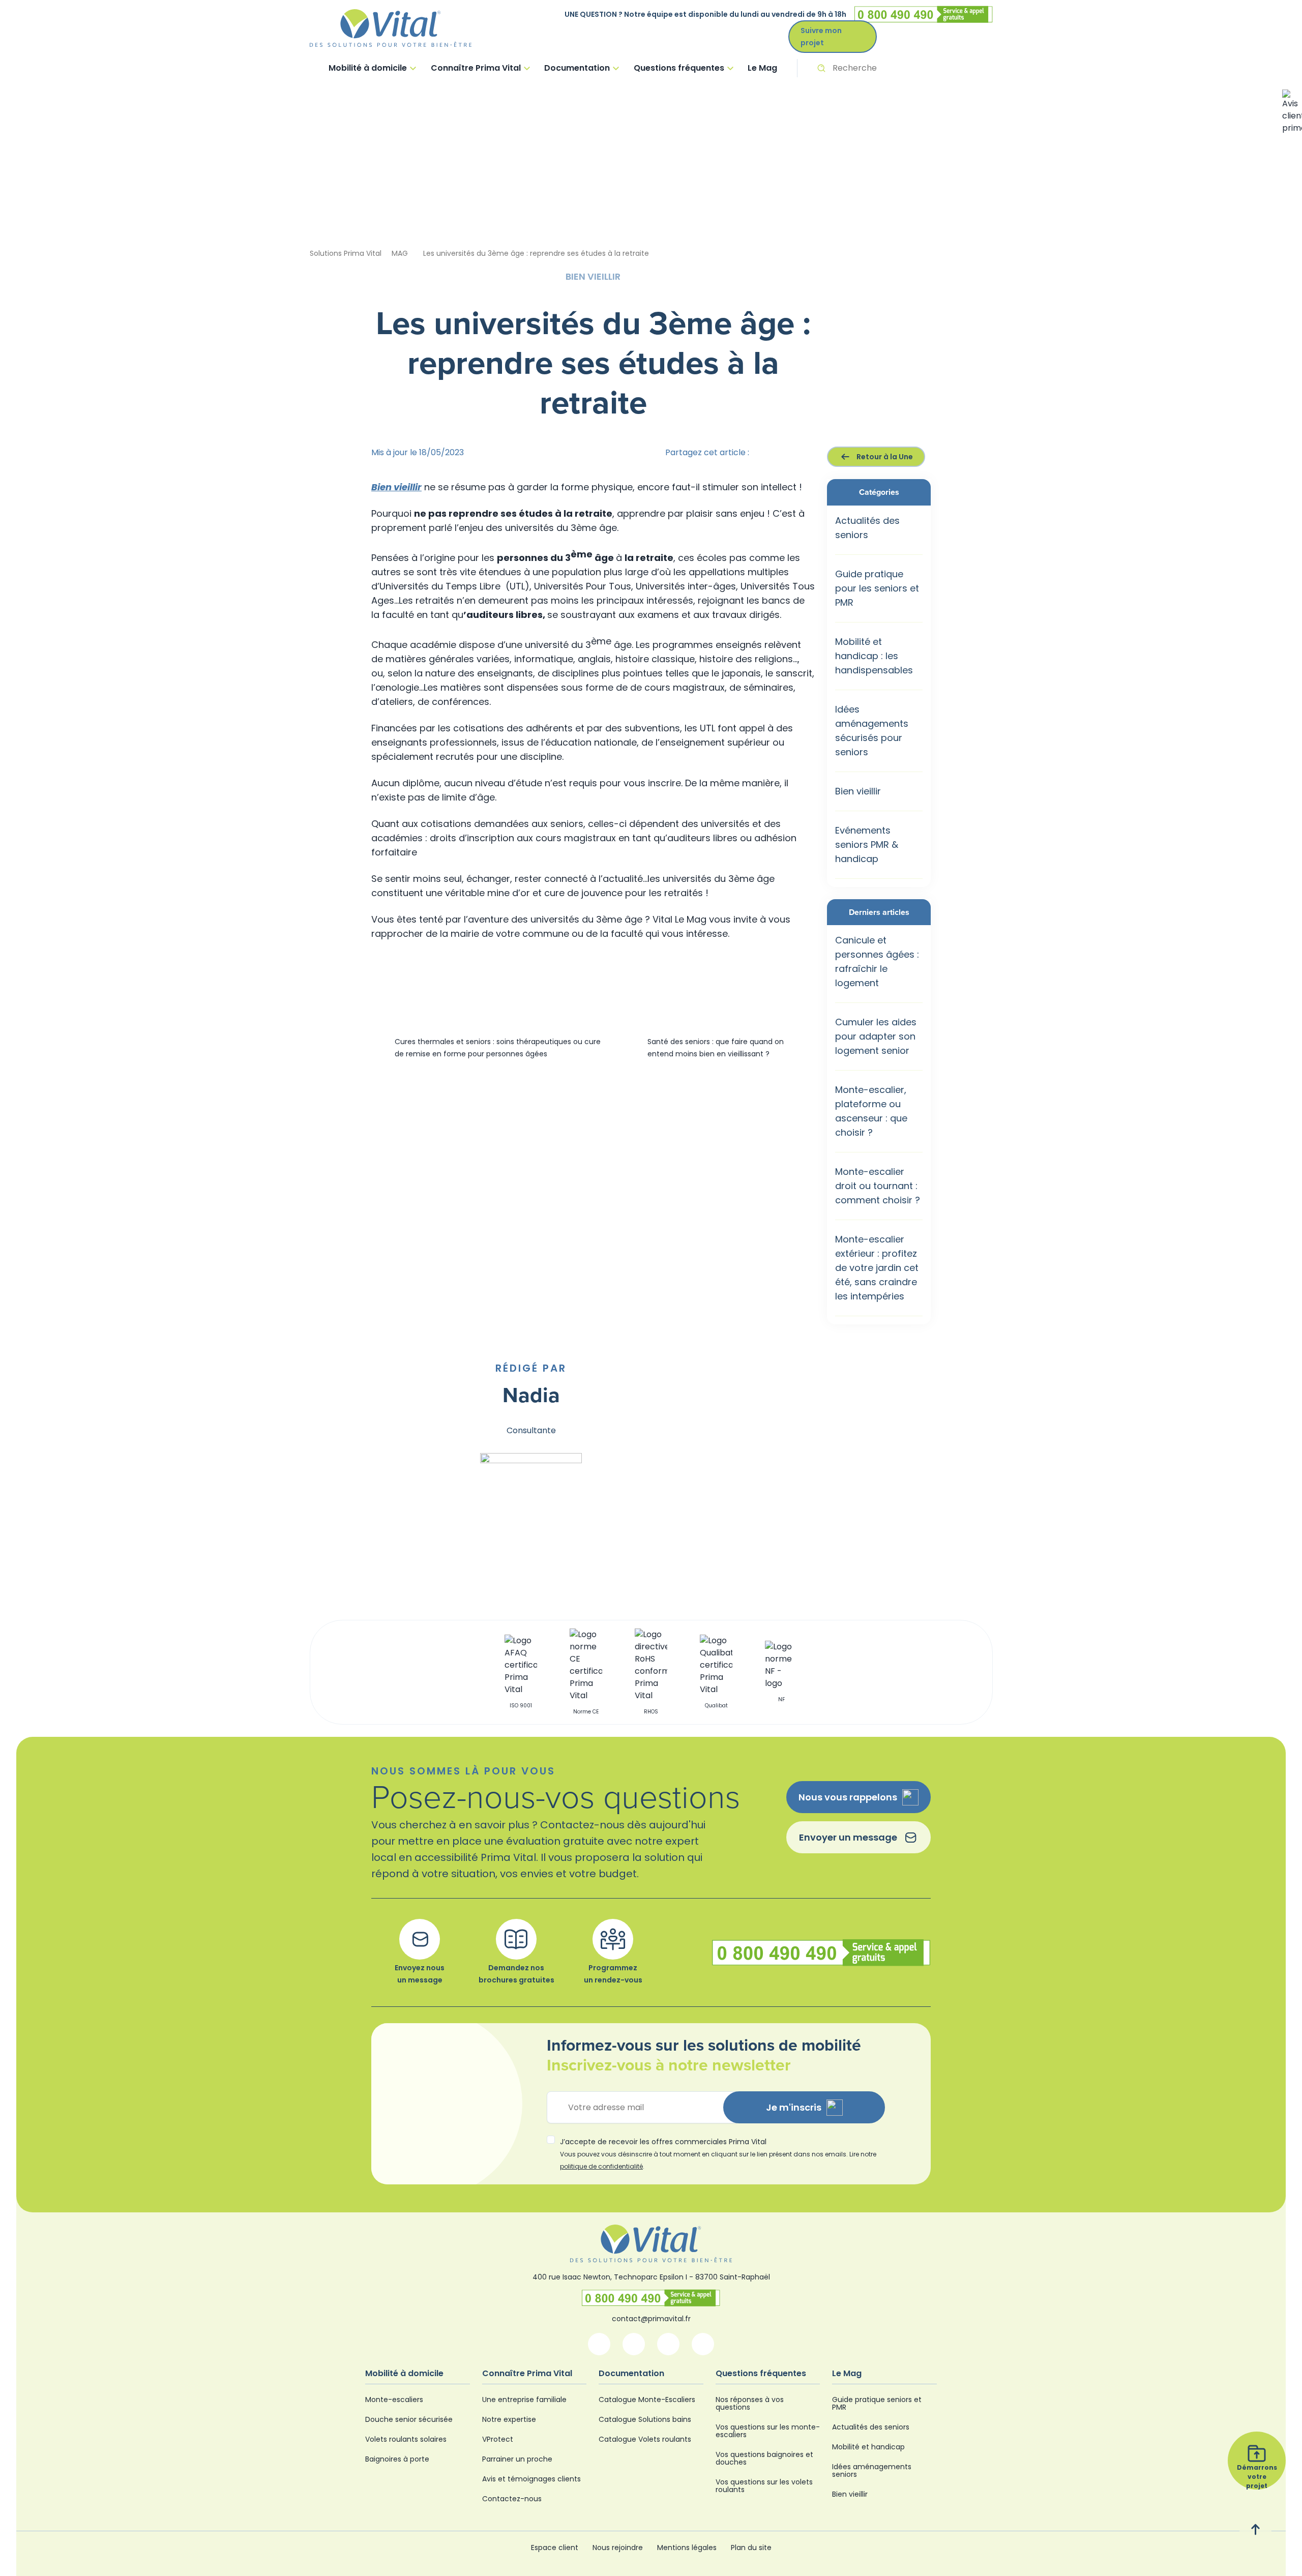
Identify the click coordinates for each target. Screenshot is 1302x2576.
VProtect (498, 2439)
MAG (400, 253)
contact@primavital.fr (651, 2319)
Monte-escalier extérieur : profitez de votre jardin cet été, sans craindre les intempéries (877, 1268)
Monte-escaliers (394, 2400)
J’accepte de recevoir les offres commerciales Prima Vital (718, 2154)
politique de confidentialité (601, 2166)
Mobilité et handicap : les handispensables (874, 656)
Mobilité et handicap (868, 2447)
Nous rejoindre (618, 2548)
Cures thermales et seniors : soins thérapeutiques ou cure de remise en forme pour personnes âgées (498, 1048)
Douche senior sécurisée (409, 2419)
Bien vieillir (858, 791)
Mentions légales (687, 2548)
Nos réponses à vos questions (750, 2403)
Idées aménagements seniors (872, 2470)
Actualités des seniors (871, 2427)
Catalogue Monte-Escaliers (647, 2400)
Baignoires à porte (397, 2459)
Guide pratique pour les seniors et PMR (877, 588)
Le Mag (762, 68)
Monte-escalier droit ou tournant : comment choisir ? (878, 1186)
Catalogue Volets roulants (645, 2439)
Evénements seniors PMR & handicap (867, 845)
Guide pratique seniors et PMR (877, 2403)
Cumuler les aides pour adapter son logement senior (876, 1036)
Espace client (555, 2548)
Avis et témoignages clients (531, 2479)
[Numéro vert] (651, 2298)
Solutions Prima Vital (346, 253)
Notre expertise (509, 2419)
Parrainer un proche (517, 2459)
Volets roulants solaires (406, 2439)
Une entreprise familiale (524, 2400)
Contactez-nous (512, 2499)
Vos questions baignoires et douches (764, 2458)
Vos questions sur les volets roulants (764, 2486)
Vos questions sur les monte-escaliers (768, 2431)
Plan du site (751, 2548)
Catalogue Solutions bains (645, 2419)
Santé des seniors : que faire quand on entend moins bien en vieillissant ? (716, 1048)
